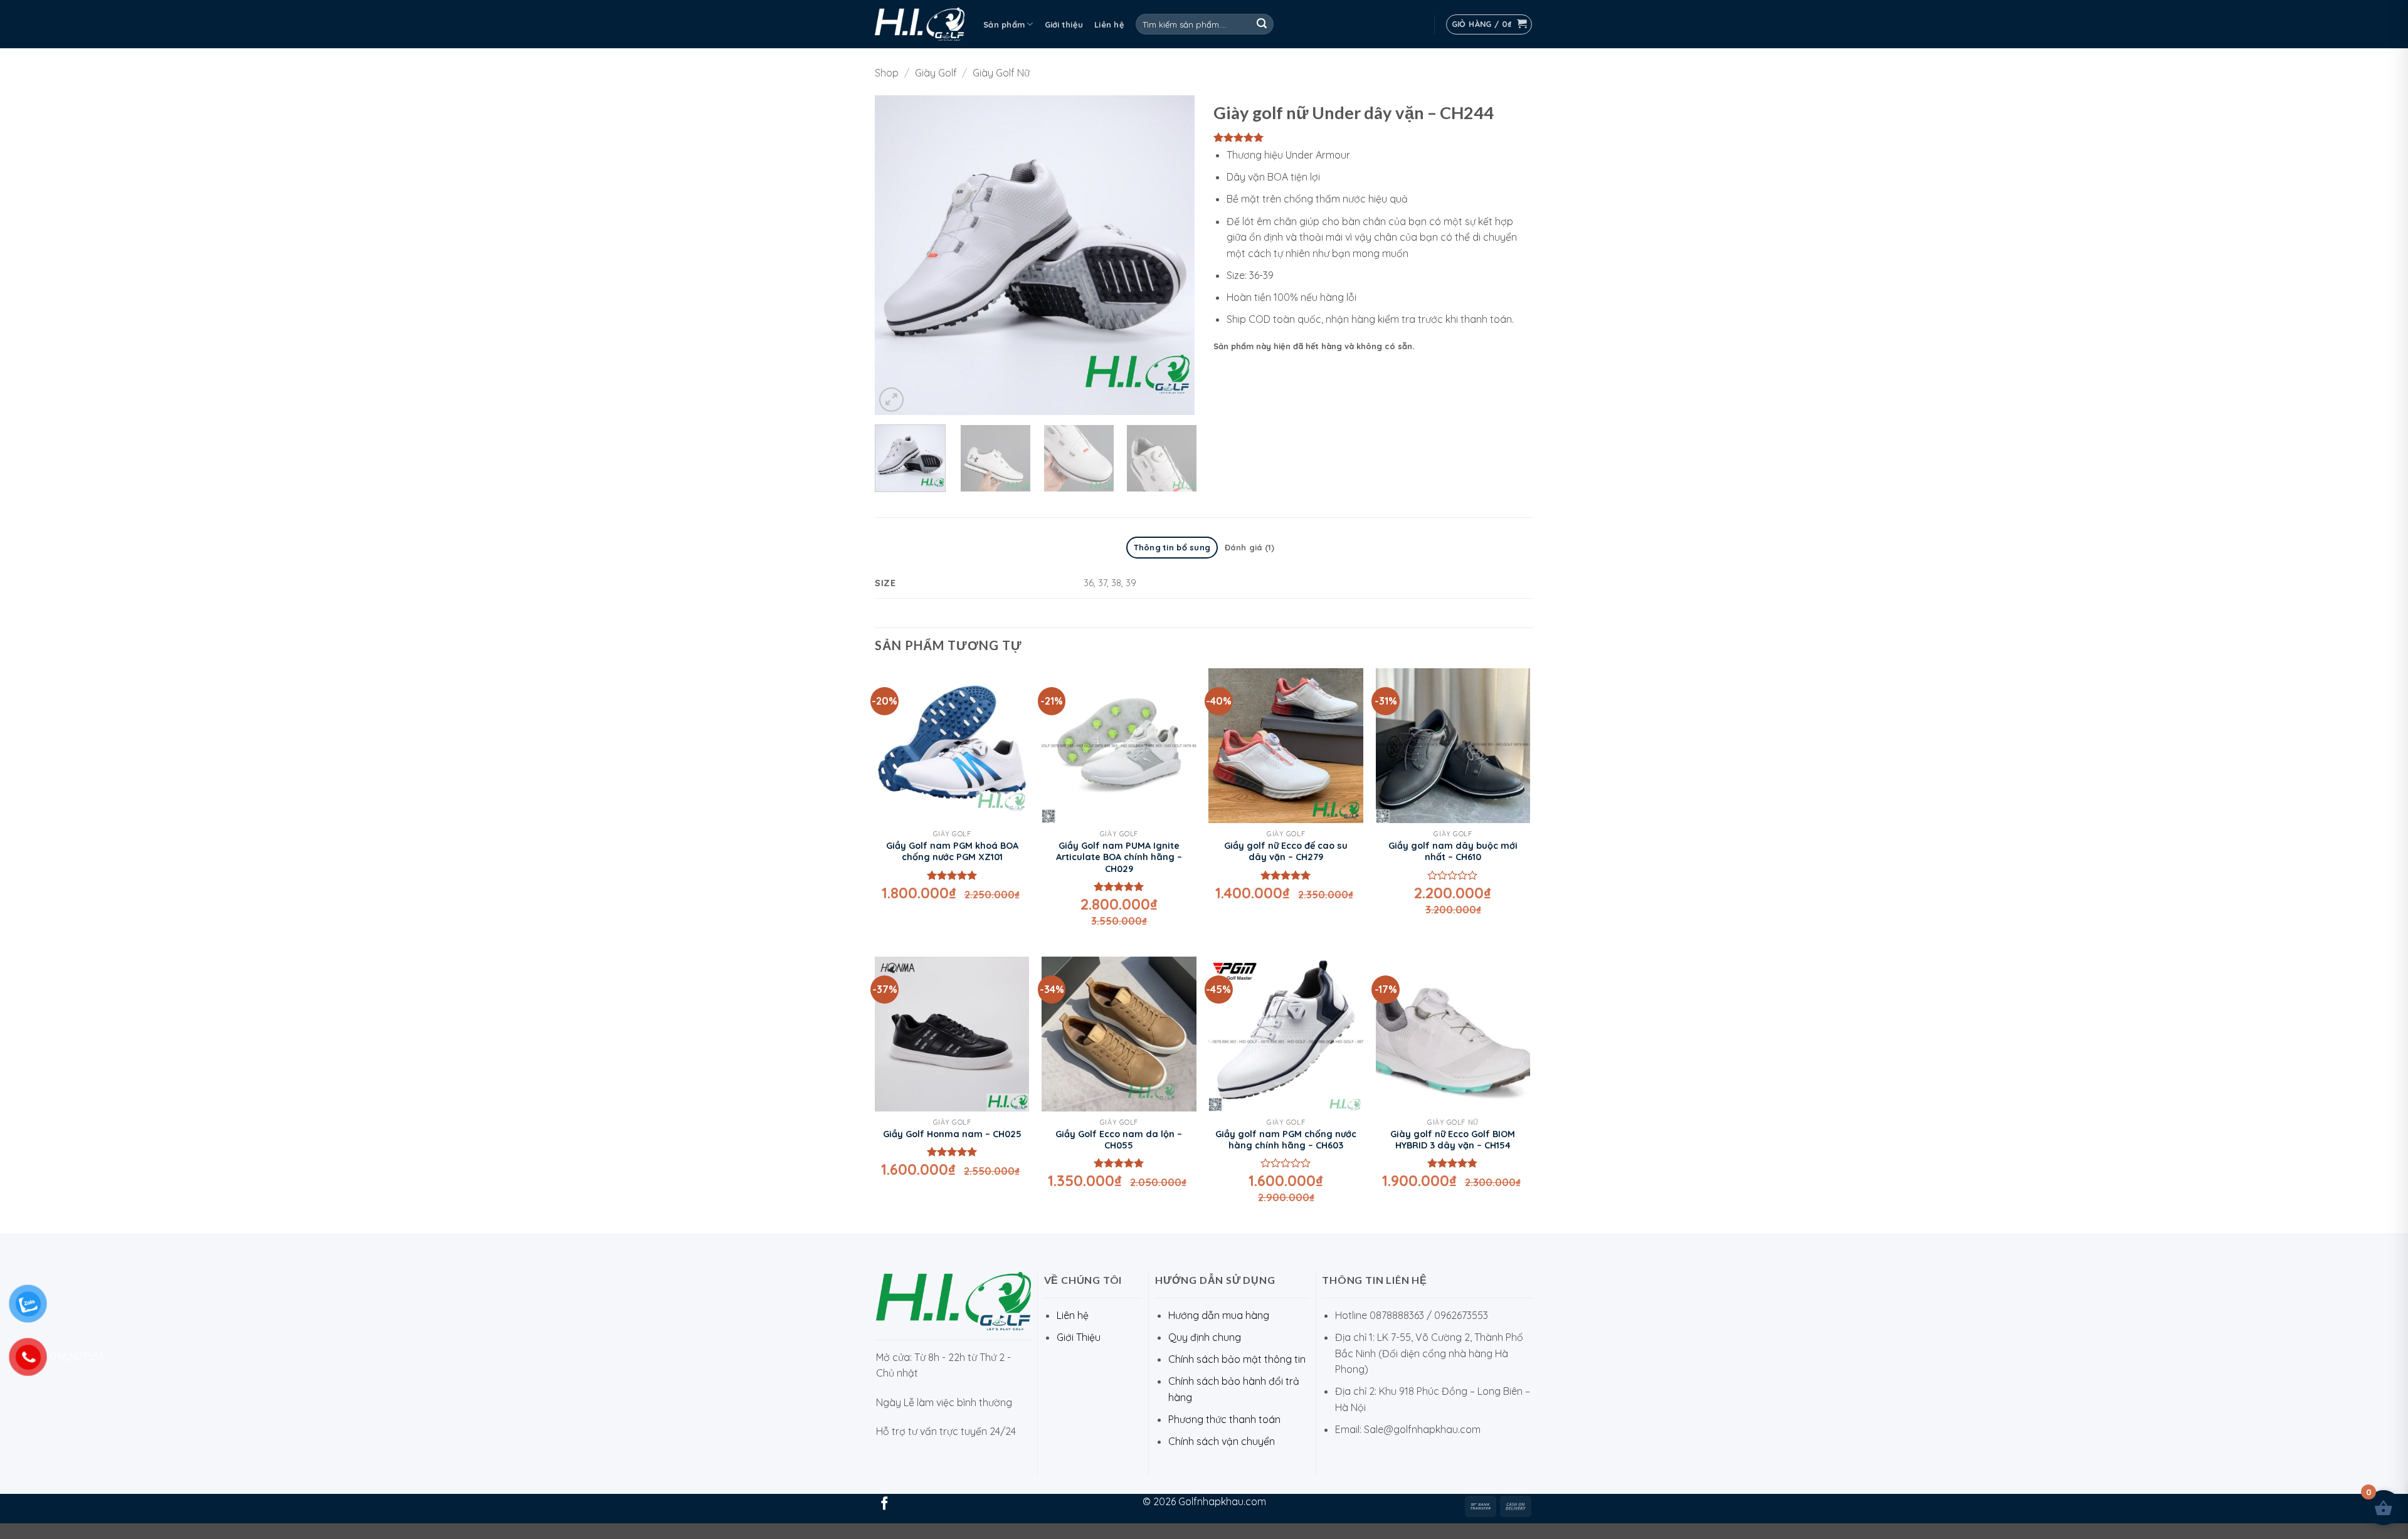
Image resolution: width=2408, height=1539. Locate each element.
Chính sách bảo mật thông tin (1237, 1359)
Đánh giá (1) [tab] (1249, 547)
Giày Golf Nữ (1001, 73)
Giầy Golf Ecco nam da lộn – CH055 (1119, 1140)
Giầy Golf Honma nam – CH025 (952, 1134)
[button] (1489, 24)
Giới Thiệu (1079, 1337)
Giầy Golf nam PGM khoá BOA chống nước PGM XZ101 (952, 852)
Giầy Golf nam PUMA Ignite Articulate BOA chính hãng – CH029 (1119, 857)
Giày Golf (936, 73)
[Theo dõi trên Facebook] (885, 1504)
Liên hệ (1109, 24)
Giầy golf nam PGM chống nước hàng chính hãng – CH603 (1286, 1140)
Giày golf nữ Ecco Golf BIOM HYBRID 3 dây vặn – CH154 (1453, 1140)
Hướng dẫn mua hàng (1219, 1315)
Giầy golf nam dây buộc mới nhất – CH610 (1453, 852)
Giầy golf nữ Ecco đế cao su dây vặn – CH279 (1286, 852)
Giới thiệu (1064, 24)
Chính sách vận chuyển (1222, 1441)
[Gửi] (1262, 24)
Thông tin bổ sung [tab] (1172, 547)
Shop (887, 73)
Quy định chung (1205, 1337)
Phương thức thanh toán (1224, 1419)
